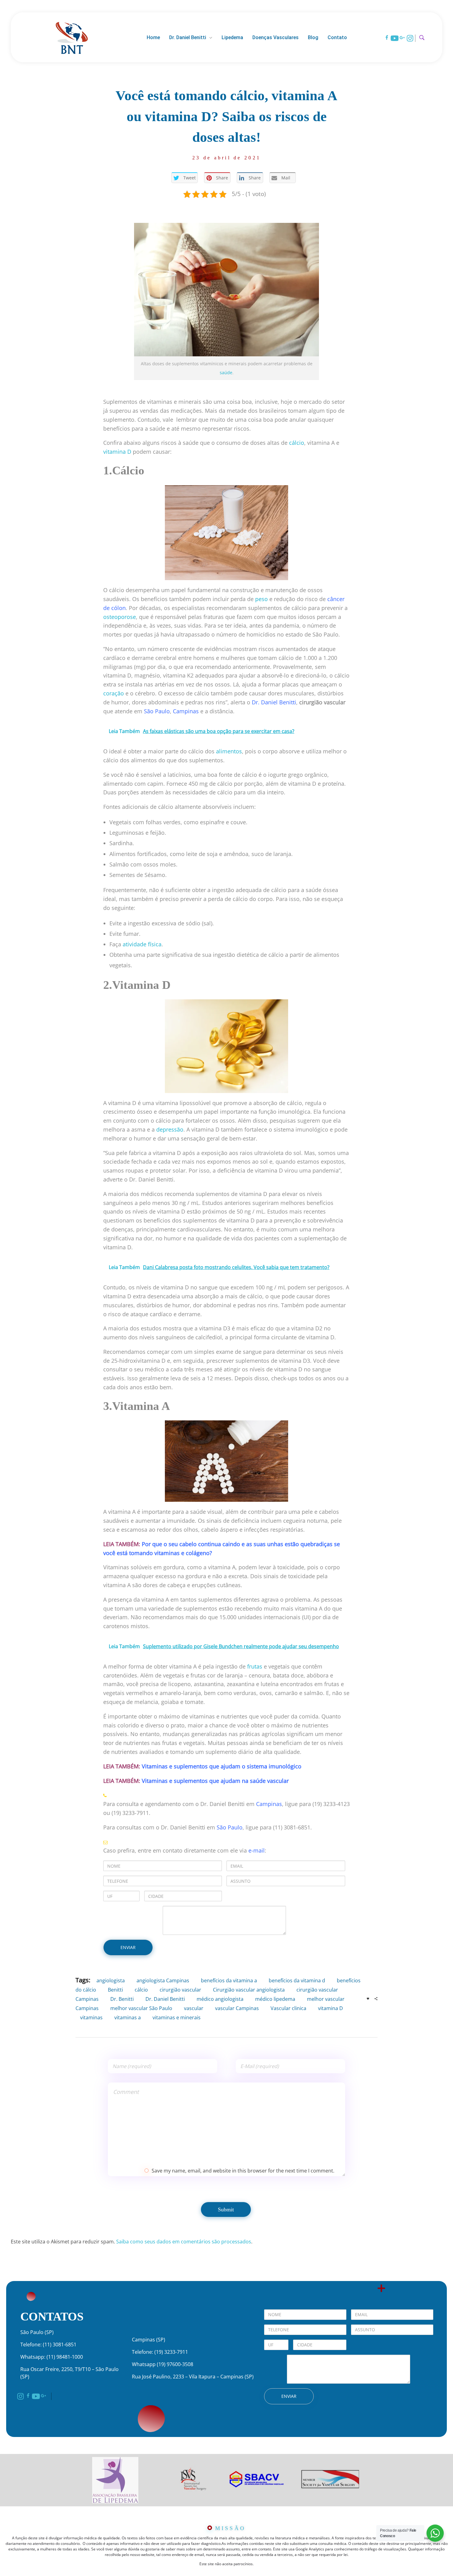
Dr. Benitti (122, 1999)
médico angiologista (220, 1999)
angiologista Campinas (163, 1980)
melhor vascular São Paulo (141, 2008)
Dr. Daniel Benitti (274, 702)
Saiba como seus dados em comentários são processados (184, 2242)
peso (261, 599)
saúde (226, 373)
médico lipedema (275, 1999)
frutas (255, 1666)
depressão (170, 1129)
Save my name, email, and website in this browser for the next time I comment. (243, 2171)
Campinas (186, 711)
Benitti (115, 1990)
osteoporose (120, 617)
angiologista (111, 1980)
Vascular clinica (288, 2008)
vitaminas (91, 2017)
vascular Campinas (237, 2008)
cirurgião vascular (180, 1990)
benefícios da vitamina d (297, 1980)
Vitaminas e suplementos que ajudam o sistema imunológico (222, 1766)
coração (114, 693)
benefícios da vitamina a (229, 1980)
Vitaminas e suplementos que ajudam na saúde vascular (215, 1781)
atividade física (142, 944)
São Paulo (157, 711)
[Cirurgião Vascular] (72, 37)
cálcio (297, 443)
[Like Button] (368, 1999)
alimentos (229, 751)
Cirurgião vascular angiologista (249, 1990)
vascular (194, 2008)
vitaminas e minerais (177, 2017)
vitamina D (117, 452)
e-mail (257, 1850)
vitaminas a (128, 2017)
